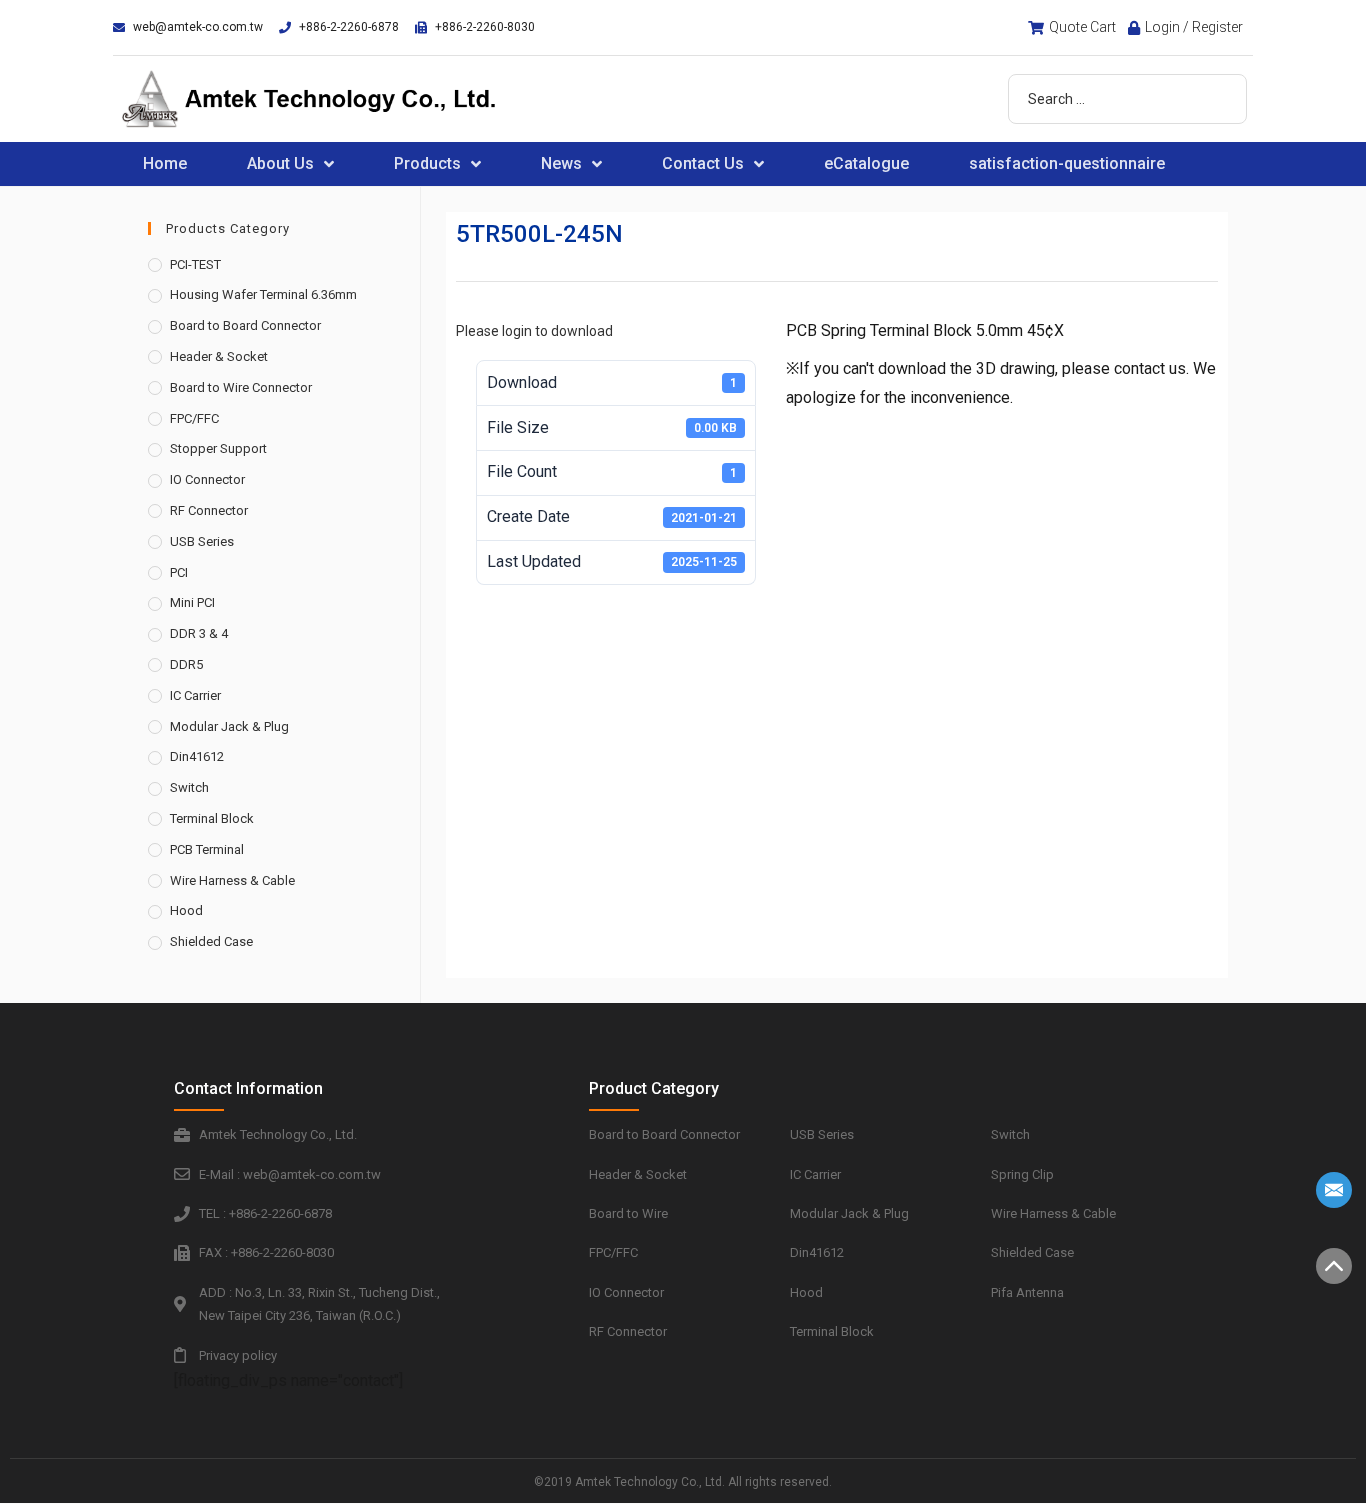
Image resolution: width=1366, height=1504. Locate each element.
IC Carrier (195, 695)
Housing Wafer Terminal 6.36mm (263, 294)
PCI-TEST (195, 264)
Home (165, 163)
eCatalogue (866, 163)
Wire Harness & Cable (232, 880)
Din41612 (197, 756)
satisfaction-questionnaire (1067, 163)
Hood (186, 910)
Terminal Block (212, 818)
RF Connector (209, 510)
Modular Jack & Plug (229, 726)
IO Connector (207, 479)
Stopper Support (218, 448)
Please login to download (534, 331)
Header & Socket (219, 356)
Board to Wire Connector (241, 387)
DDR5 (186, 664)
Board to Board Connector (245, 325)
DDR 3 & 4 (199, 633)
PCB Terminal (207, 849)
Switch (189, 787)
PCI (179, 572)
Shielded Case (211, 941)
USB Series (202, 541)
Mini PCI (192, 602)
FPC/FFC (194, 418)
